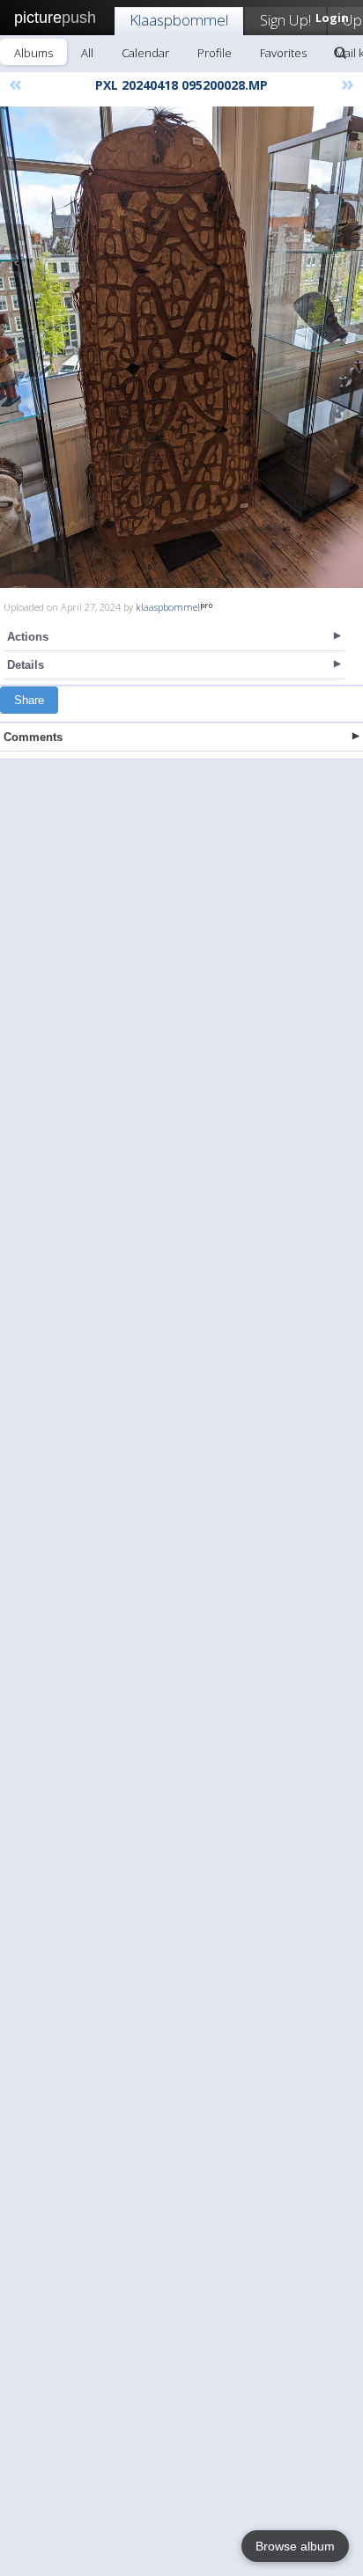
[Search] (340, 53)
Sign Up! (285, 20)
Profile (215, 53)
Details (26, 665)
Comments (33, 737)
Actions (28, 637)
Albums (33, 53)
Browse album (295, 2546)
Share (29, 700)
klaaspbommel (168, 607)
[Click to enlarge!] (181, 347)
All (87, 53)
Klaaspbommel (179, 20)
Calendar (145, 53)
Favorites (283, 53)
